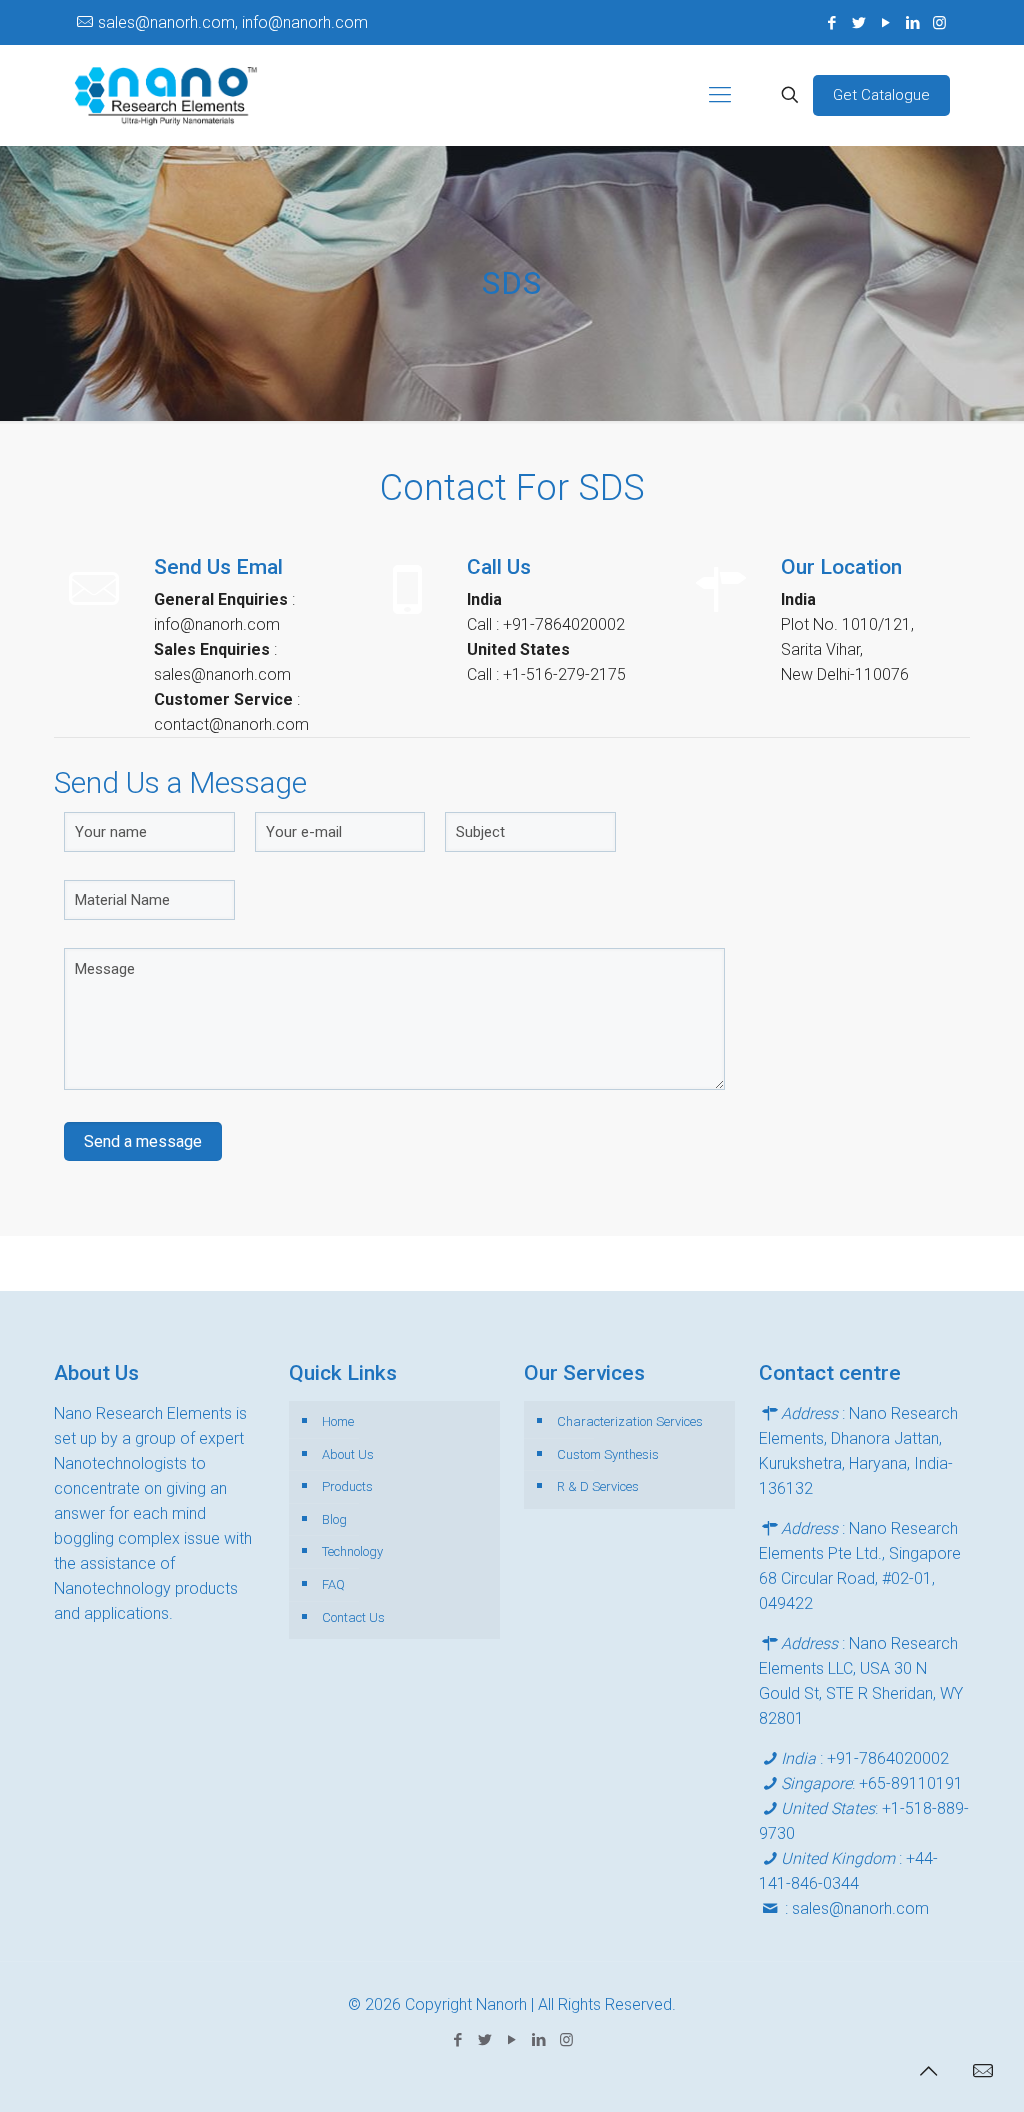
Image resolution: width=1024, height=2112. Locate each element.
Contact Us (353, 1617)
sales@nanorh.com (860, 1908)
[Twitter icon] (858, 23)
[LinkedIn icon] (912, 23)
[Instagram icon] (939, 23)
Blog (334, 1519)
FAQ (333, 1584)
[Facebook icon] (831, 23)
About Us (348, 1454)
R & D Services (598, 1486)
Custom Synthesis (608, 1454)
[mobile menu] (720, 95)
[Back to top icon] (928, 2071)
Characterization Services (630, 1421)
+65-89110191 (911, 1783)
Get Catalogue (881, 95)
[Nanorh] (166, 95)
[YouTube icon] (885, 23)
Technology (352, 1551)
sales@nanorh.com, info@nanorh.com (233, 22)
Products (347, 1486)
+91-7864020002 (888, 1758)
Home (338, 1421)
